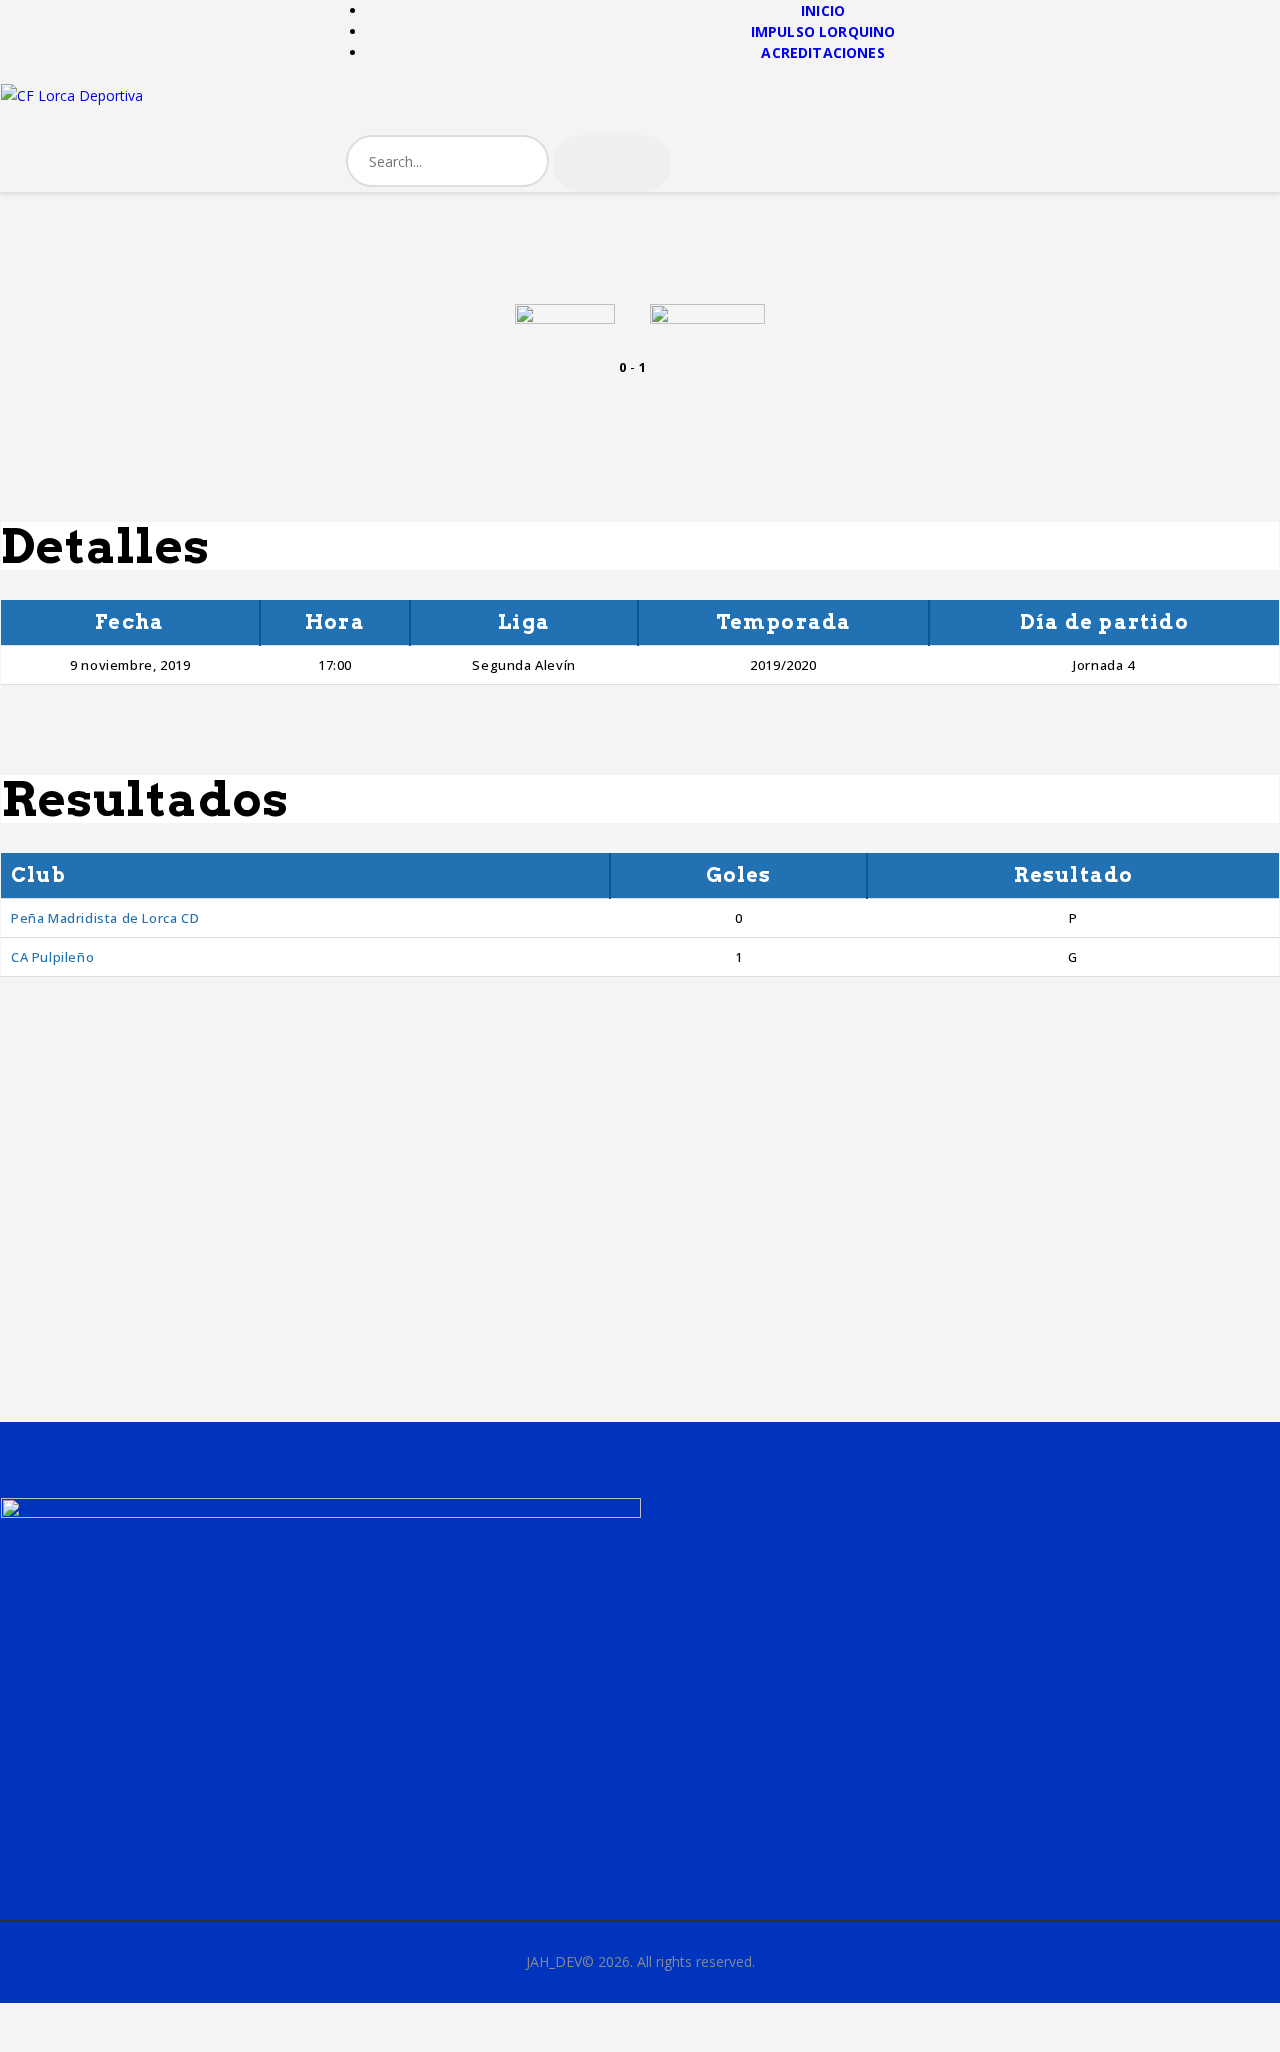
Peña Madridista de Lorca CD (105, 918)
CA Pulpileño (52, 957)
